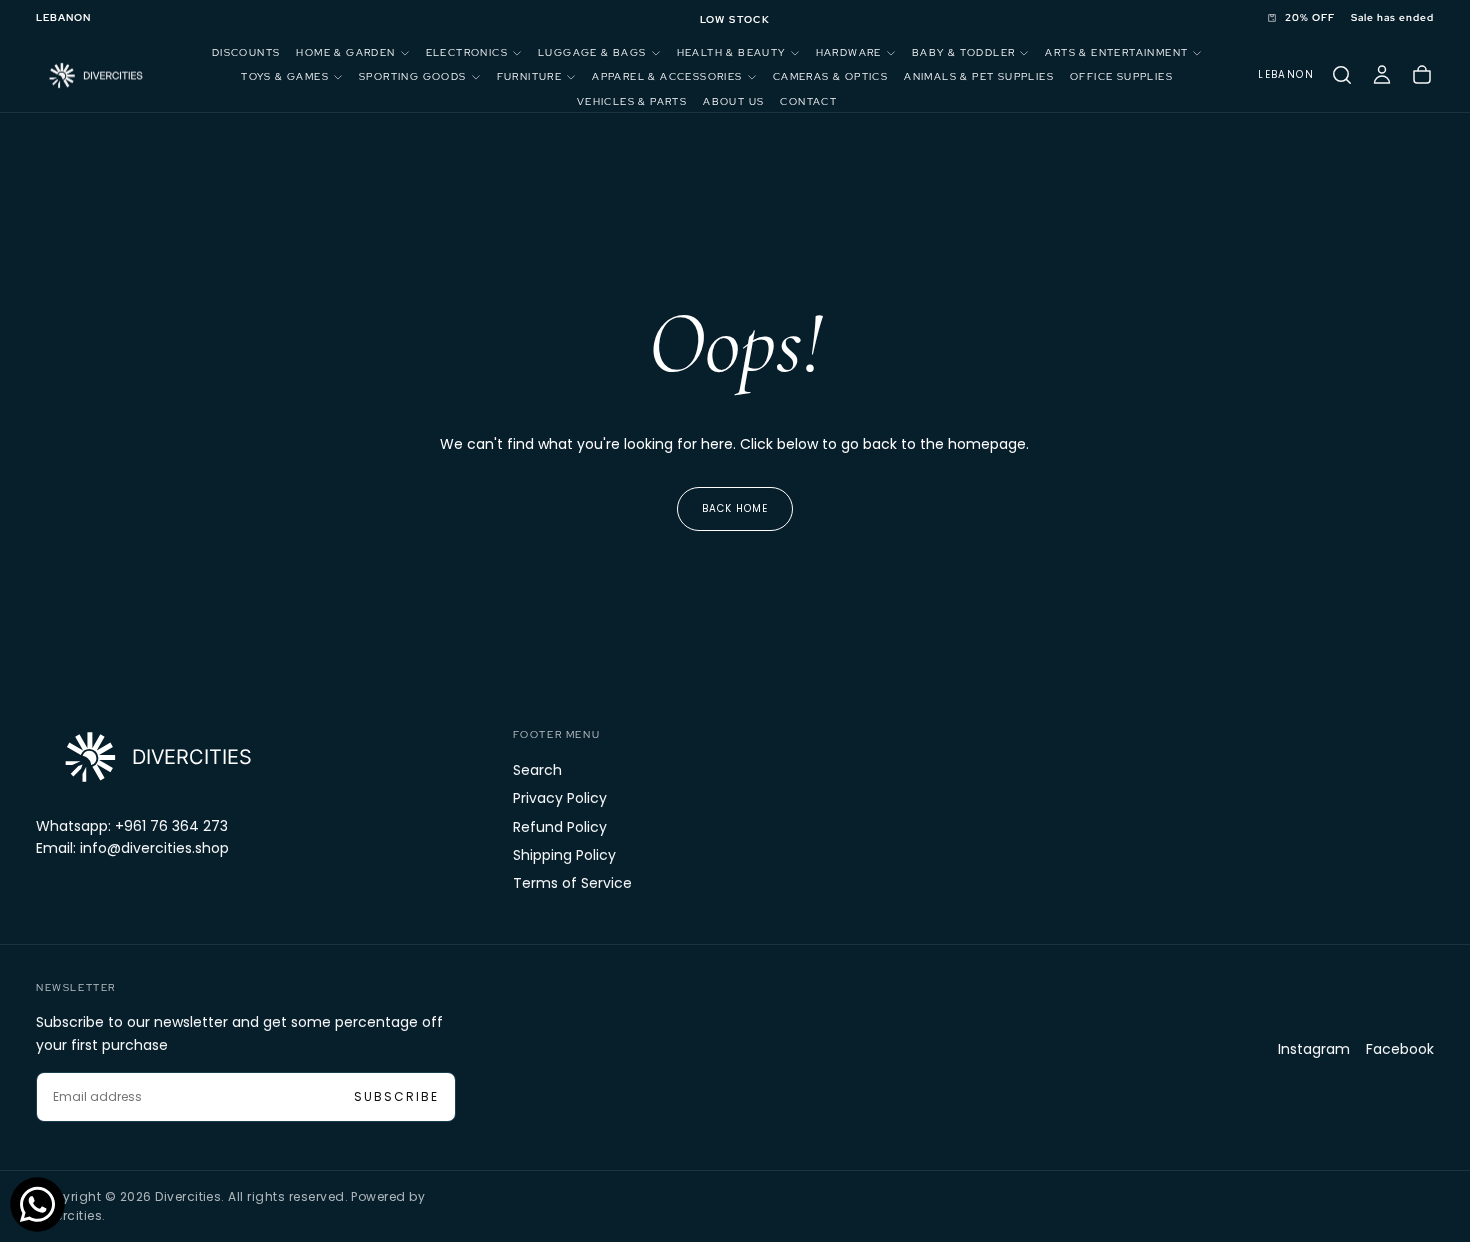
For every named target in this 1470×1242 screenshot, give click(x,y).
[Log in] (1382, 75)
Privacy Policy (560, 798)
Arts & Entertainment (1116, 52)
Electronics (467, 52)
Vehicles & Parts (632, 101)
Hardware (849, 52)
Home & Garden (345, 52)
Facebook (1400, 1049)
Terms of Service (572, 883)
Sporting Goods (413, 76)
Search (537, 770)
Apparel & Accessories (667, 76)
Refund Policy (560, 827)
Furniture (530, 76)
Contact (808, 101)
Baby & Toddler (964, 52)
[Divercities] (156, 756)
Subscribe (396, 1096)
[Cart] (1422, 75)
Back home (735, 508)
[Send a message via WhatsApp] (37, 1204)
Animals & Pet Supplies (979, 76)
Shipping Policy (564, 855)
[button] (63, 18)
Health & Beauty (731, 52)
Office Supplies (1121, 76)
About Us (733, 101)
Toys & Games (285, 76)
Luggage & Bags (592, 52)
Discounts (246, 52)
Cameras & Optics (830, 76)
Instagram (1314, 1049)
